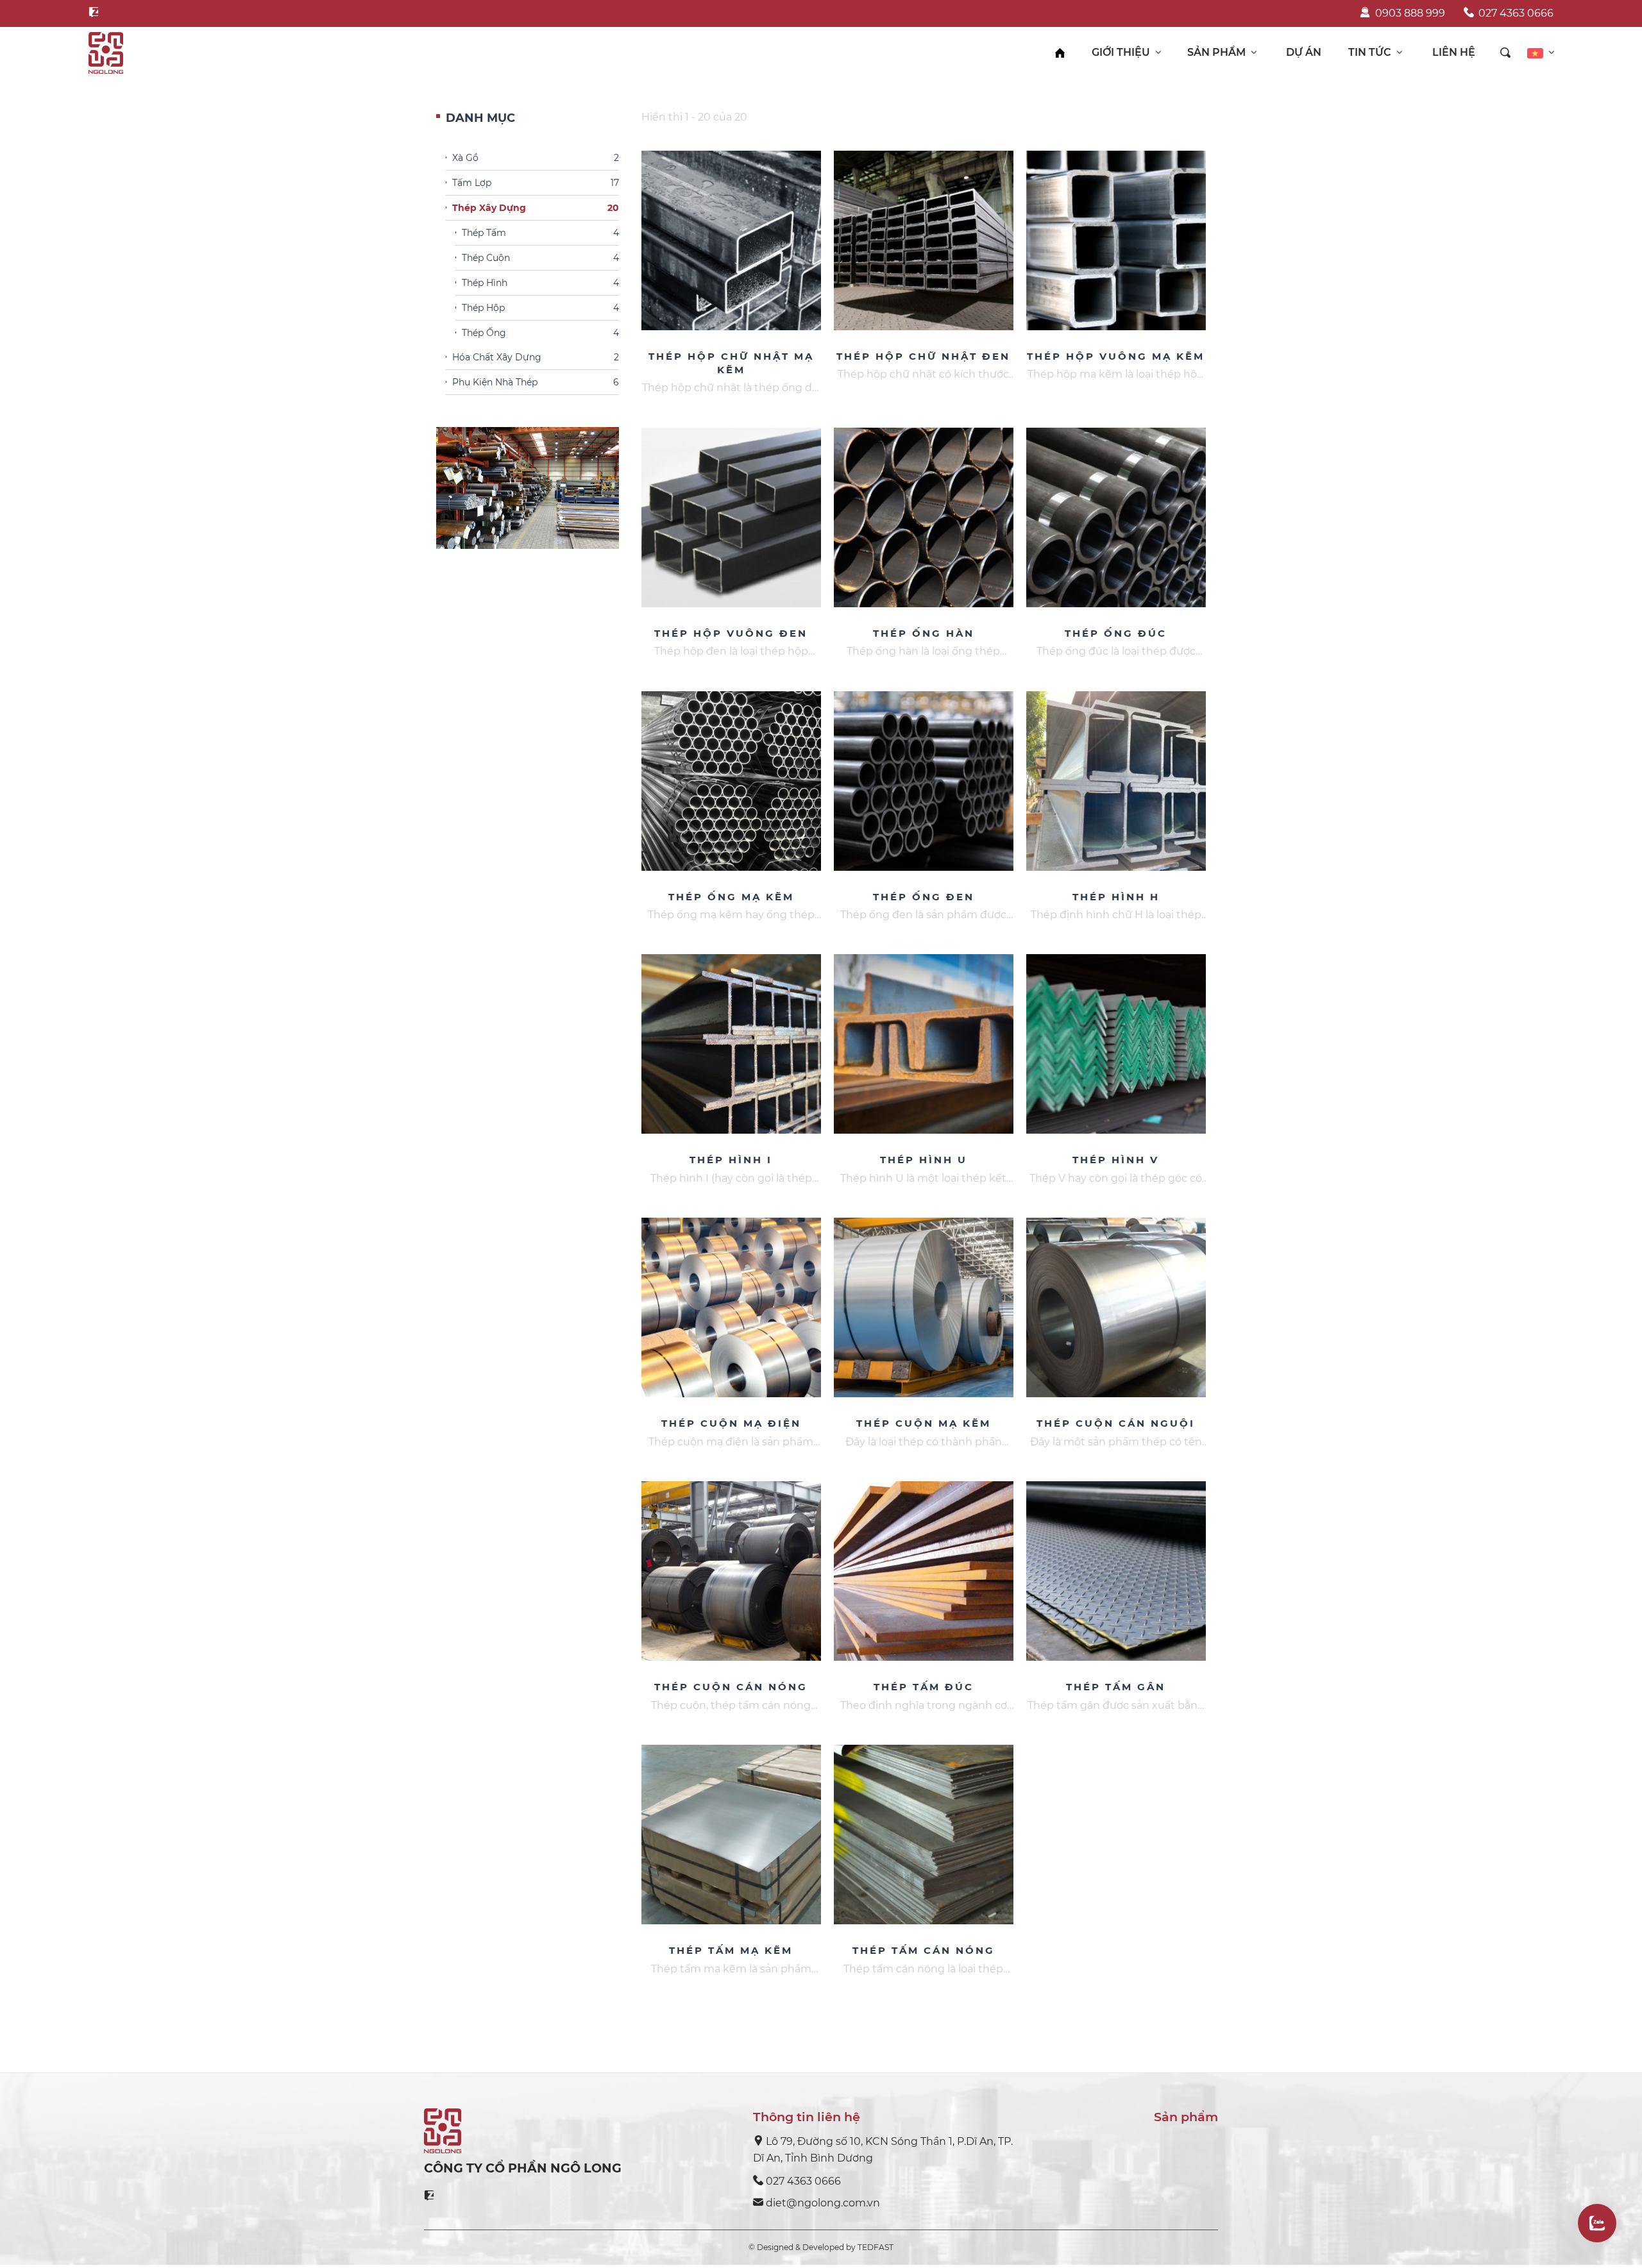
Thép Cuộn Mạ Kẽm (924, 1423)
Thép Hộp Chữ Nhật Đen (923, 356)
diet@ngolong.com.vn (823, 2203)
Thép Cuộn (540, 258)
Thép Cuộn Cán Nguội (1116, 1423)
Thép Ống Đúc (1116, 633)
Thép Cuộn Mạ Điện (731, 1423)
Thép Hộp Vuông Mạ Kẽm (1116, 356)
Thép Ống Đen (924, 897)
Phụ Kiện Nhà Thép (536, 383)
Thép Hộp (540, 308)
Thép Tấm (540, 233)
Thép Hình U (924, 1160)
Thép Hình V (1116, 1160)
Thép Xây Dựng (536, 208)
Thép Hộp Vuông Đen (731, 633)
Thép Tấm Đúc (924, 1687)
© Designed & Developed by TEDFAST (821, 2247)
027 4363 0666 (1516, 13)
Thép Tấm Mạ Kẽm (731, 1950)
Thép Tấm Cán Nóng (924, 1950)
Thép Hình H (1116, 897)
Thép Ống (540, 333)
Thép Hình (540, 283)
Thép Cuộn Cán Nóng (731, 1687)
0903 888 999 (1410, 13)
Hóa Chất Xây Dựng (536, 358)
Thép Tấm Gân (1116, 1687)
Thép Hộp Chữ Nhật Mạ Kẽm (731, 363)
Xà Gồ (536, 158)
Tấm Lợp (536, 183)
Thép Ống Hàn (924, 633)
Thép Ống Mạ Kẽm (731, 897)
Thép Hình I (731, 1160)
